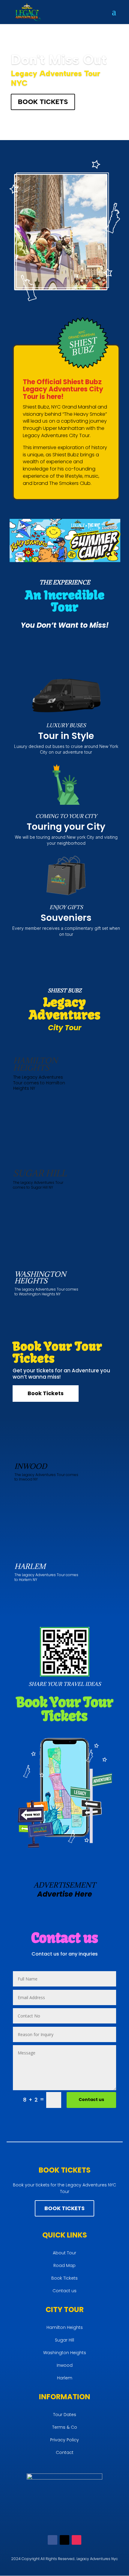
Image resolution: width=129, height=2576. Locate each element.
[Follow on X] (64, 2540)
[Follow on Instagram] (76, 2540)
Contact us (91, 2100)
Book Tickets (46, 1393)
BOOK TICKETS (43, 102)
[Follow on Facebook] (52, 2540)
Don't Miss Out (59, 60)
